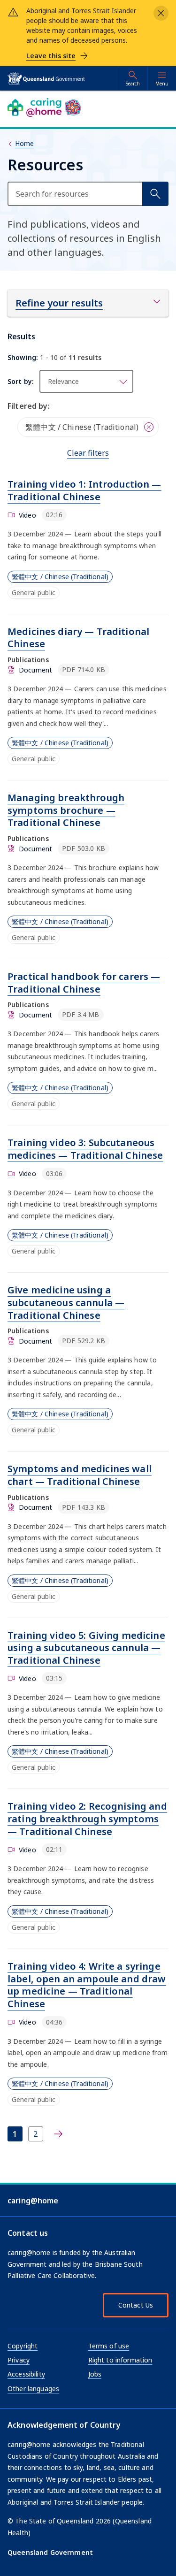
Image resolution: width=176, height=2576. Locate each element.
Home (24, 143)
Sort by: (21, 381)
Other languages (33, 2389)
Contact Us (136, 2305)
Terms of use (109, 2346)
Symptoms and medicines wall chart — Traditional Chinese (80, 1475)
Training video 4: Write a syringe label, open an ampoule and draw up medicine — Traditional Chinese (87, 1985)
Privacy (19, 2360)
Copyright (23, 2346)
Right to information (120, 2360)
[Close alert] (161, 13)
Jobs (95, 2374)
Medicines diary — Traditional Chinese (78, 638)
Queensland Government (50, 2552)
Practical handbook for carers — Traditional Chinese (84, 983)
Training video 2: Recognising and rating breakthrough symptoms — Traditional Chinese (87, 1819)
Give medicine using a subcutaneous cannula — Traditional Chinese (66, 1302)
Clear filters (88, 453)
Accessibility (26, 2374)
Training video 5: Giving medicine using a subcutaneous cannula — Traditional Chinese (86, 1648)
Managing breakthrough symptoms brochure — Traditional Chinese (66, 810)
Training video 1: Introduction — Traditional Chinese (84, 490)
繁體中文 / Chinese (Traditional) (60, 577)
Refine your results (59, 303)
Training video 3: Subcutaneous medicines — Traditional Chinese (85, 1149)
